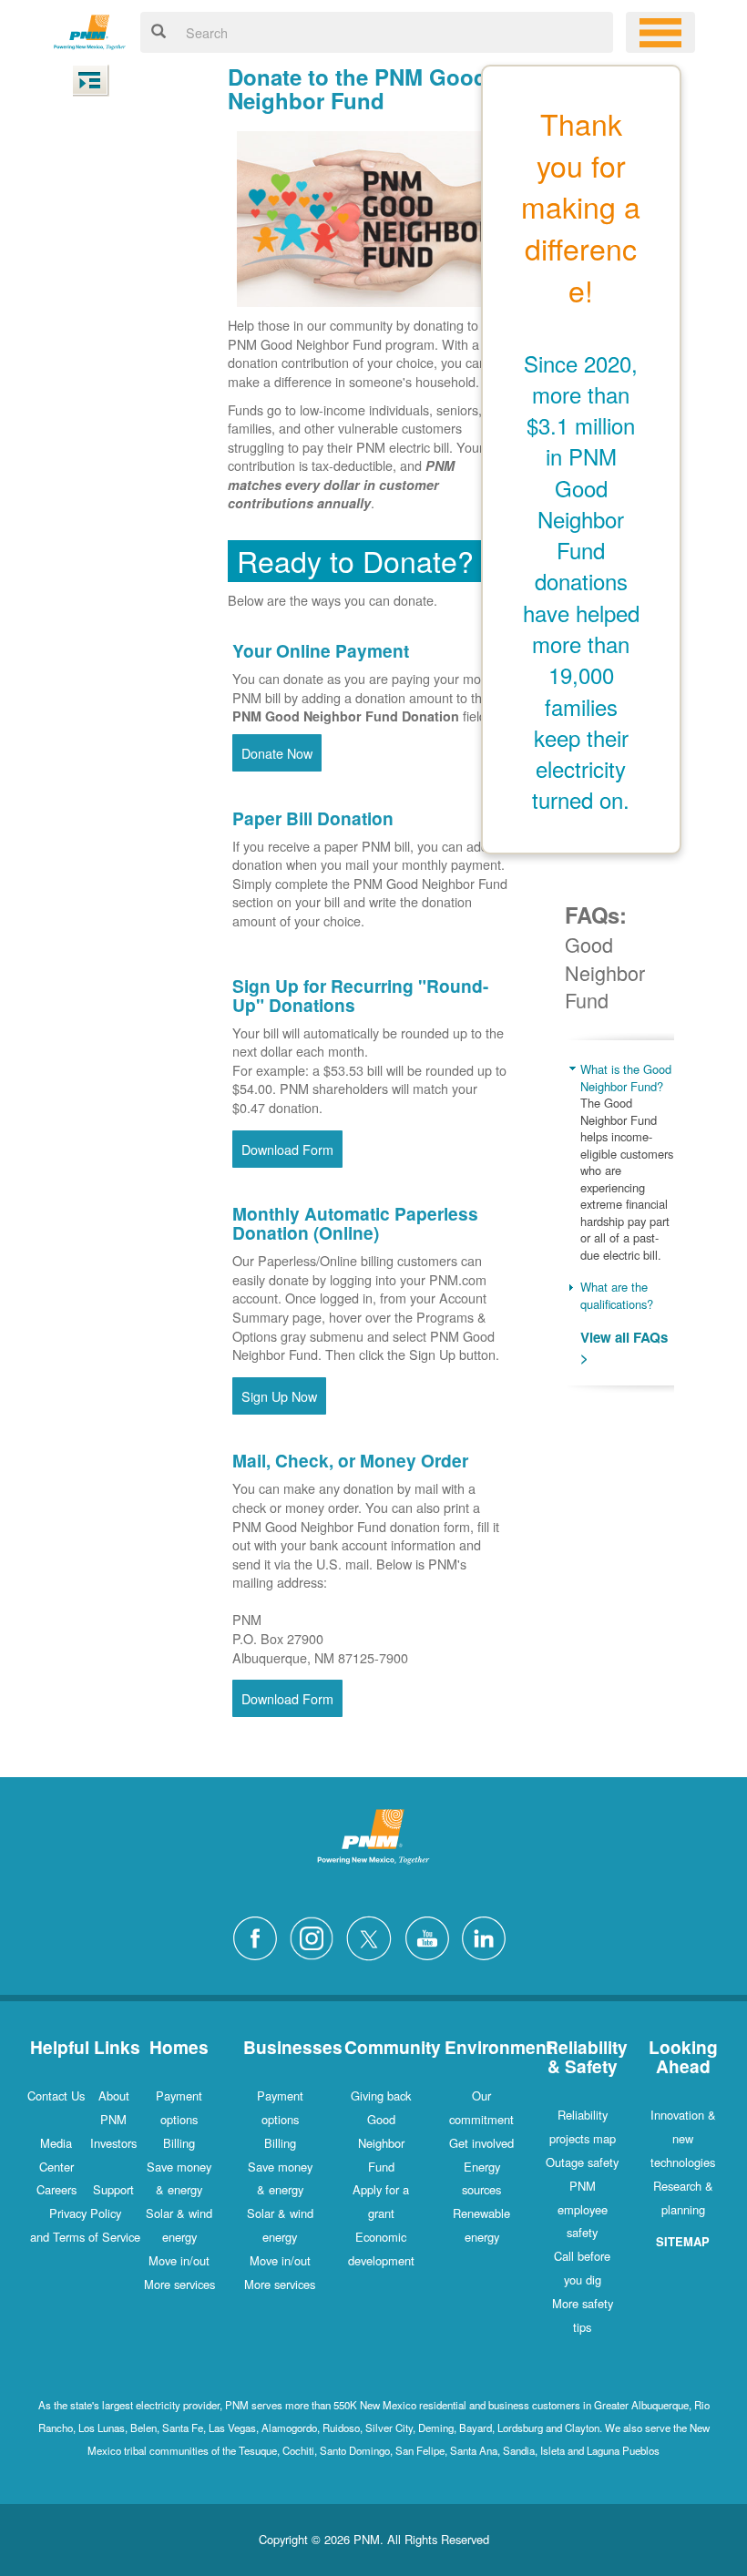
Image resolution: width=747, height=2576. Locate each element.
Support (113, 2189)
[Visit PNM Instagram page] (316, 1936)
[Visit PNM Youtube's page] (432, 1936)
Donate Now (277, 753)
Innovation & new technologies (683, 2138)
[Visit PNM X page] (374, 1936)
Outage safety (582, 2162)
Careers (56, 2189)
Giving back (381, 2096)
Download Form (287, 1149)
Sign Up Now (279, 1396)
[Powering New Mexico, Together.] (90, 30)
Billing (179, 2143)
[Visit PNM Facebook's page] (260, 1936)
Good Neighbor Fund (381, 2143)
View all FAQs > (624, 1348)
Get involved (481, 2143)
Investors (113, 2143)
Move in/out (179, 2260)
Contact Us (56, 2096)
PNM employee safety (583, 2209)
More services (179, 2284)
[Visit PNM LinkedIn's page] (488, 1936)
